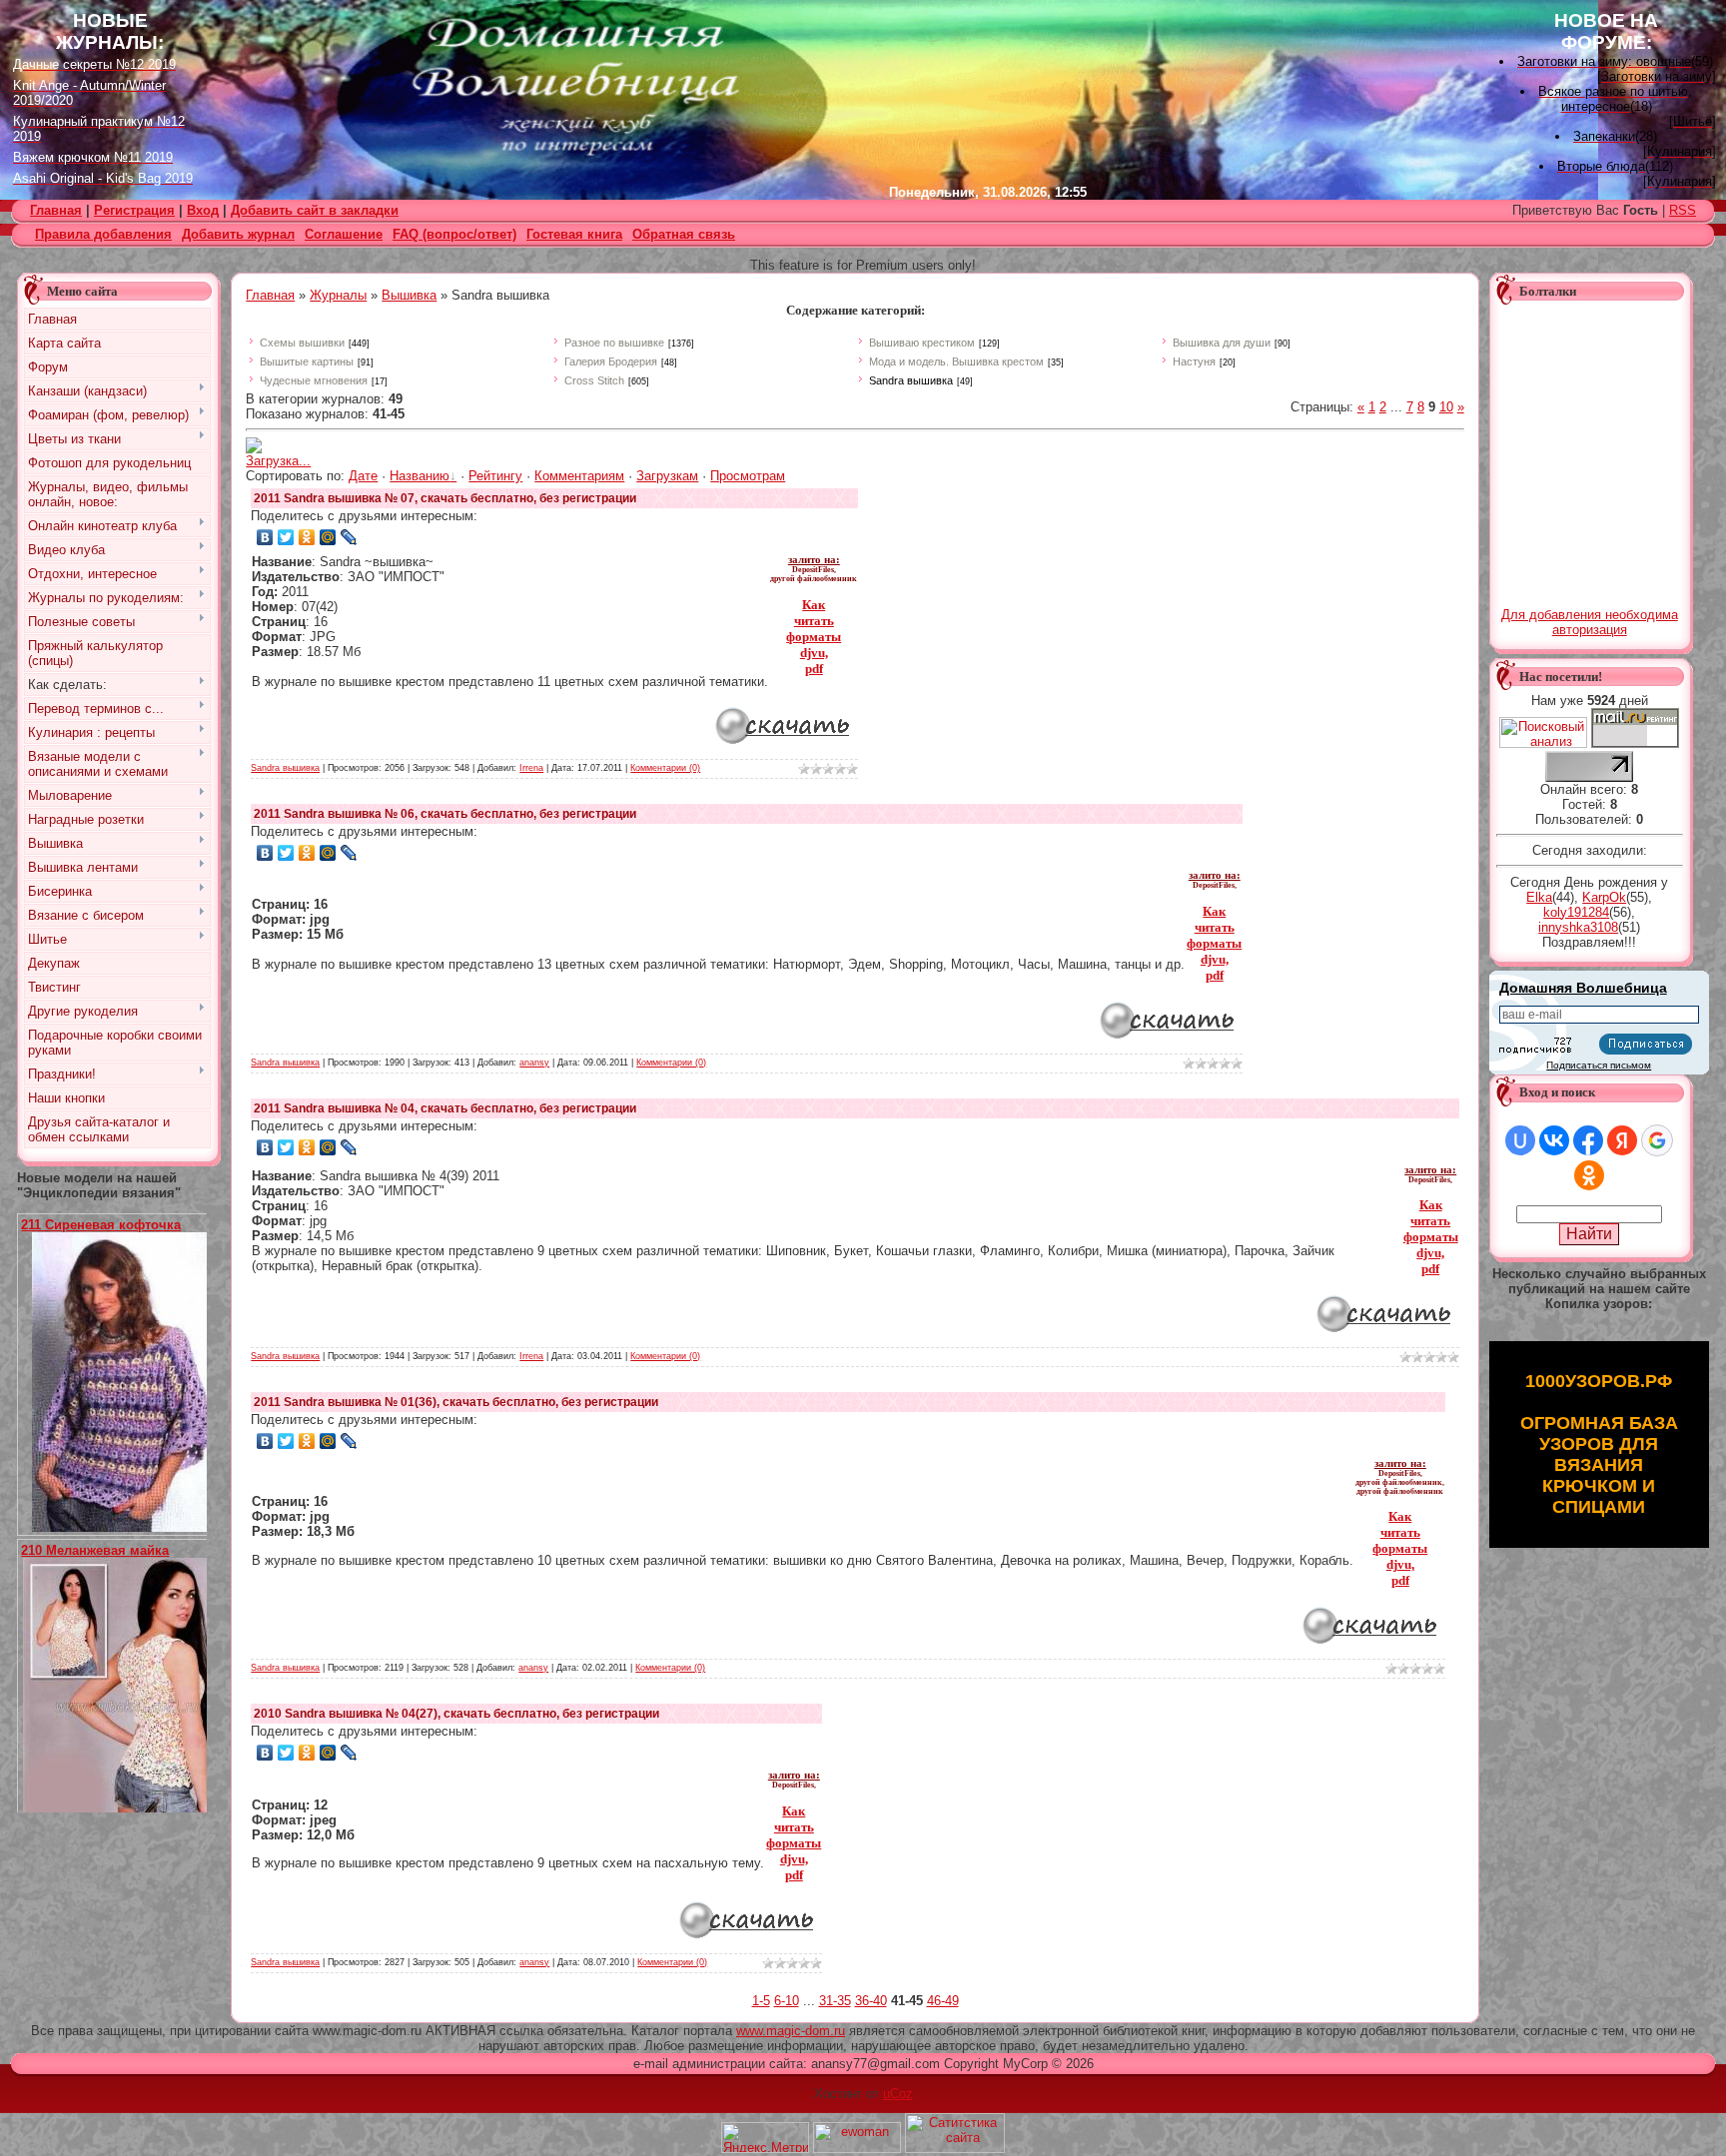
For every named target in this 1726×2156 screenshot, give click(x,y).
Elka (1539, 897)
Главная (270, 295)
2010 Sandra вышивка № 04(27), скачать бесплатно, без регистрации (456, 1714)
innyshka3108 (1578, 927)
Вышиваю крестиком (922, 343)
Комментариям (579, 476)
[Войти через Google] (1657, 1140)
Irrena (531, 768)
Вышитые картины (307, 361)
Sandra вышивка (911, 380)
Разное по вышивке (614, 343)
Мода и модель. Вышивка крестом (956, 361)
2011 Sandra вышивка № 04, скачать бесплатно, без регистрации (445, 1108)
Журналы (338, 295)
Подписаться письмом (1599, 1065)
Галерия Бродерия (611, 361)
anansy (534, 1063)
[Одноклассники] (307, 537)
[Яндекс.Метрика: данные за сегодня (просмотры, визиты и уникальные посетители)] (765, 2138)
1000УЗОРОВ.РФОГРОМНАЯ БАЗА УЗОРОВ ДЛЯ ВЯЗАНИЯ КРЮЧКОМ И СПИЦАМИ (1599, 1444)
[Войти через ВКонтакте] (1554, 1140)
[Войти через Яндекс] (1622, 1140)
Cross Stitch (594, 380)
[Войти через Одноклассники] (1589, 1175)
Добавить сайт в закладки (315, 210)
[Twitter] (286, 537)
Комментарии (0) (665, 768)
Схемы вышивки (302, 343)
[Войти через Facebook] (1588, 1140)
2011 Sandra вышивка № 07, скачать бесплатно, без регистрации (445, 498)
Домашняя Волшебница (1583, 988)
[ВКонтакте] (265, 537)
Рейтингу (495, 476)
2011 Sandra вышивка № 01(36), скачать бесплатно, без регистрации (456, 1402)
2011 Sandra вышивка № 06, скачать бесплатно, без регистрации (445, 814)
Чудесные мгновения (314, 380)
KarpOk (1604, 897)
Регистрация (134, 210)
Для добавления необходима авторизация (1590, 622)
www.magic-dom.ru (791, 2031)
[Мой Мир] (328, 537)
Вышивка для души (1222, 343)
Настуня (1194, 361)
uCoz (898, 2094)
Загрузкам (667, 476)
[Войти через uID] (1520, 1140)
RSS (1683, 210)
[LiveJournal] (349, 537)
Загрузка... (278, 461)
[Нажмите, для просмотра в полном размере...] (127, 1527)
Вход (203, 210)
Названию (420, 476)
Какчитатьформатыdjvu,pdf (814, 637)
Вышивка (409, 295)
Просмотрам (748, 476)
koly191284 (1576, 912)
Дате (363, 476)
